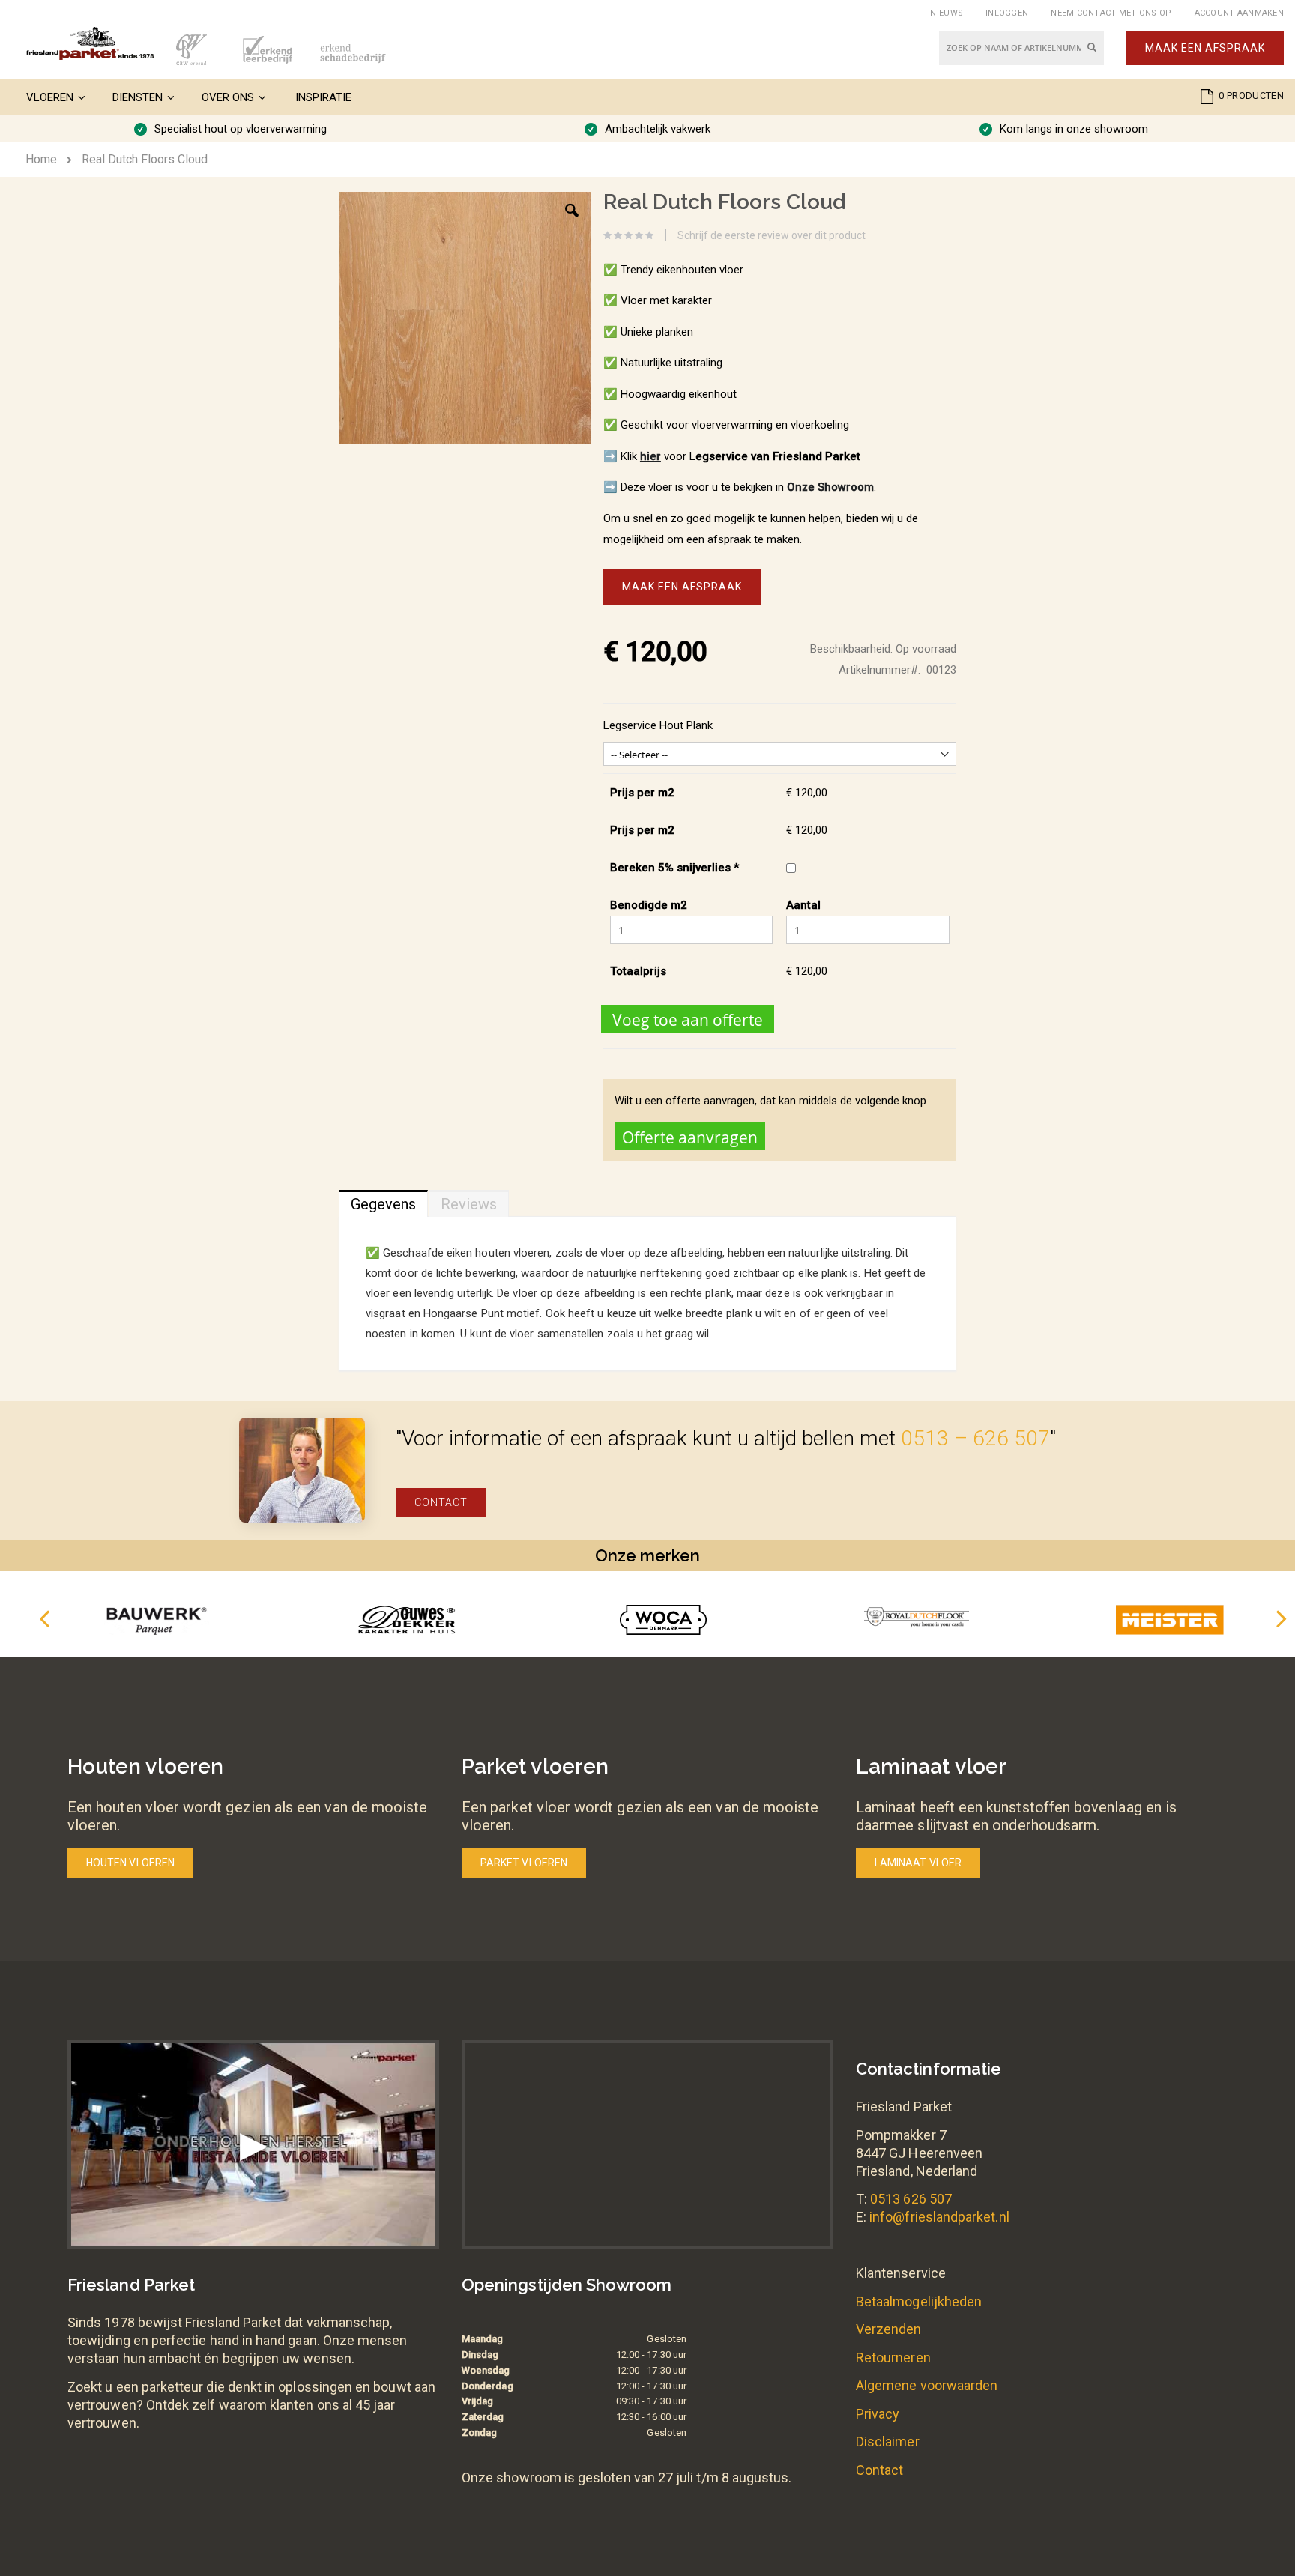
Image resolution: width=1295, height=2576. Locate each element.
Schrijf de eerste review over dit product (772, 235)
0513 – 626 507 (975, 1438)
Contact (441, 1502)
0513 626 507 (911, 2199)
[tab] (383, 1200)
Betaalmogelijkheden (919, 2301)
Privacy (878, 2414)
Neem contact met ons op (1111, 13)
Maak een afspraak (1205, 48)
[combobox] (1021, 48)
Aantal (803, 905)
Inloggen (1007, 13)
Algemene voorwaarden (927, 2385)
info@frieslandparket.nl (939, 2217)
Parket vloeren (524, 1863)
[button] (572, 222)
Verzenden (889, 2329)
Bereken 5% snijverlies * (674, 868)
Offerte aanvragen (690, 1137)
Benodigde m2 (649, 905)
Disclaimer (888, 2442)
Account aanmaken (1239, 13)
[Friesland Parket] (90, 43)
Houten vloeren (130, 1863)
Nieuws (947, 13)
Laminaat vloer (918, 1863)
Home (41, 159)
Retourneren (893, 2358)
